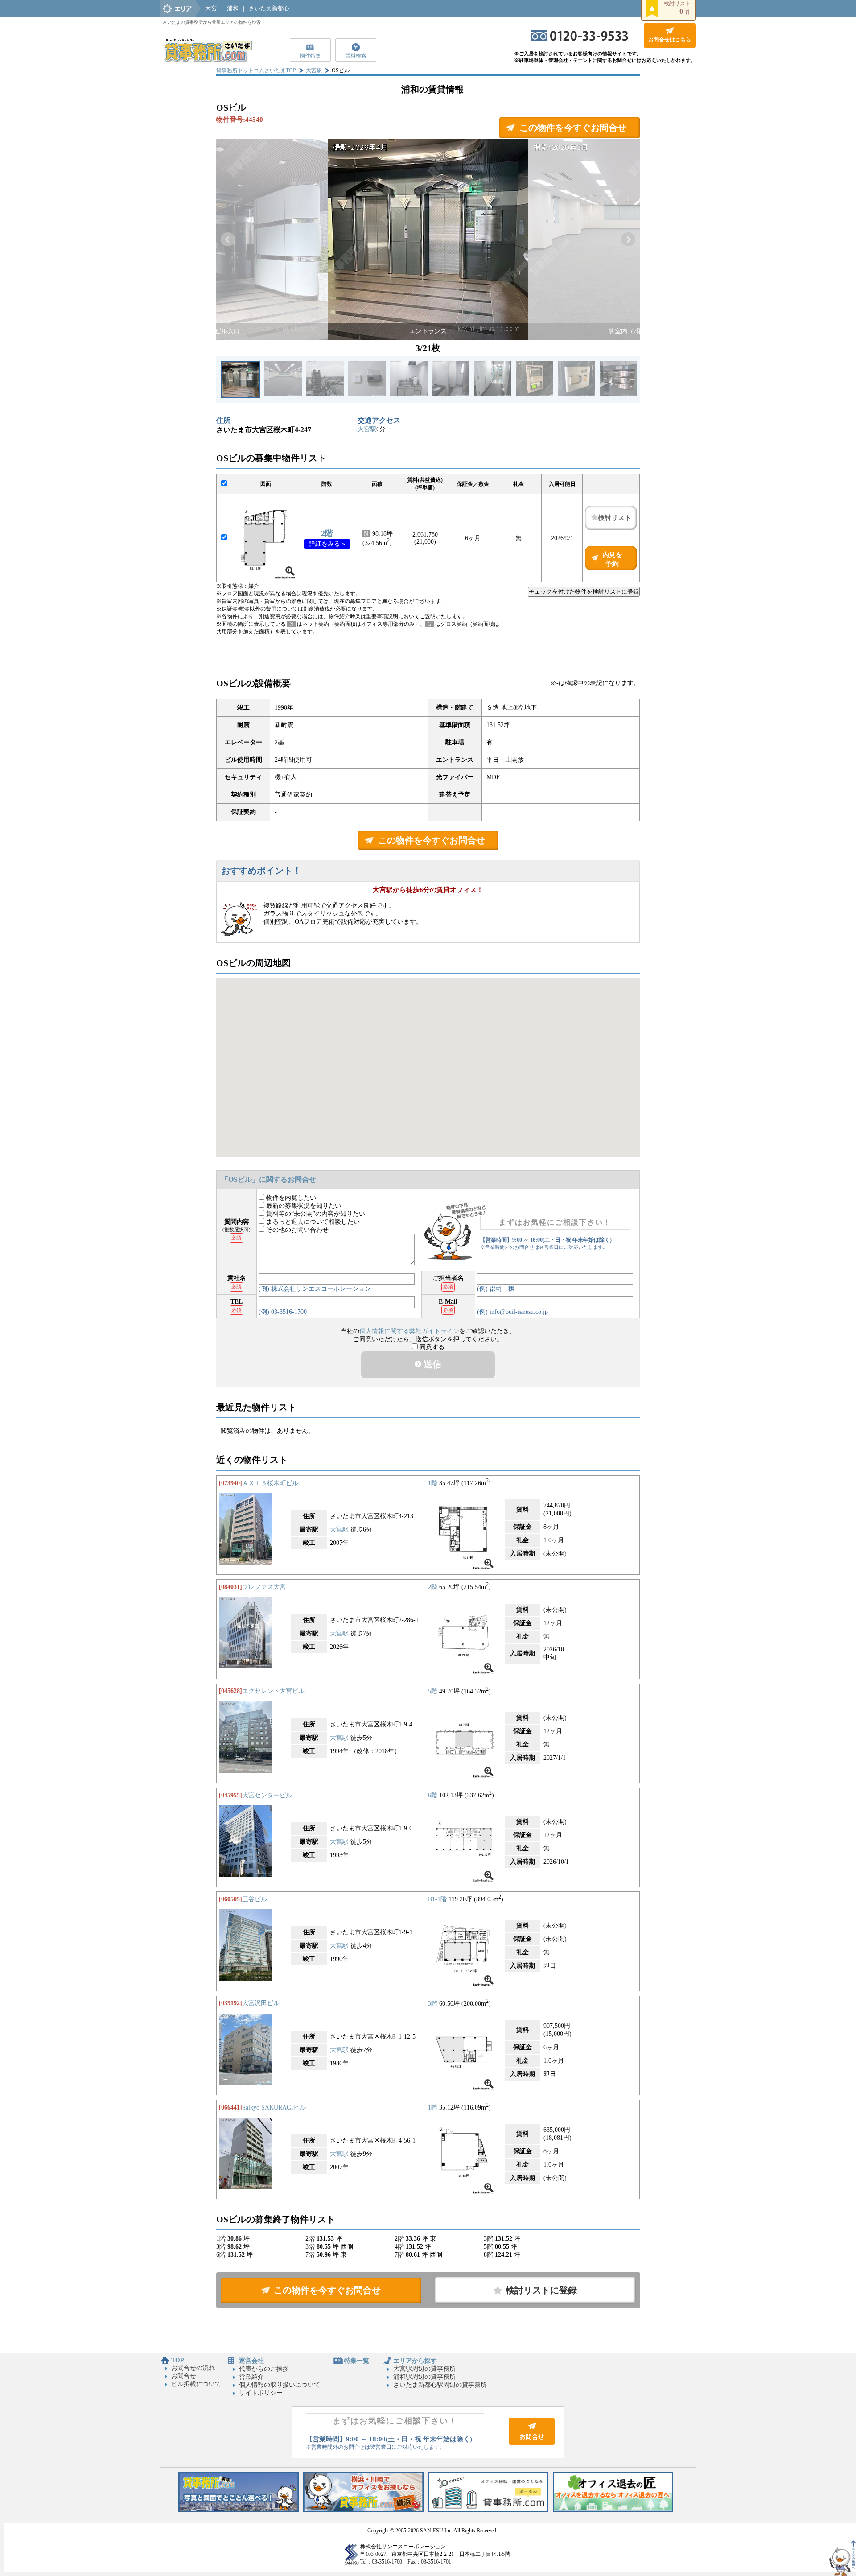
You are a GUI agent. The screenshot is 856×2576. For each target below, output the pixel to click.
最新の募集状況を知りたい (303, 1206)
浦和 (233, 8)
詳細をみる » (327, 544)
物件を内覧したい (290, 1198)
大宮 (211, 8)
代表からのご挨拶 (264, 2369)
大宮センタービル (267, 1795)
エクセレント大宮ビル (273, 1691)
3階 (433, 2003)
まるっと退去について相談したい (312, 1222)
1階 (433, 1483)
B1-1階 (437, 1899)
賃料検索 (356, 56)
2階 (327, 533)
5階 (433, 1691)
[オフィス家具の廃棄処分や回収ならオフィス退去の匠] (613, 2510)
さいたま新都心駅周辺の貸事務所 (440, 2385)
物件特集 (310, 56)
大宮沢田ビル (261, 2003)
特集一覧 (357, 2361)
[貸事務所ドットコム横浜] (363, 2510)
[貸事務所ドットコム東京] (239, 2510)
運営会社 (251, 2361)
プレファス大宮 (264, 1587)
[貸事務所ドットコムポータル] (488, 2510)
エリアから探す (415, 2361)
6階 (433, 1795)
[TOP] (207, 60)
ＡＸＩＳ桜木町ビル (270, 1483)
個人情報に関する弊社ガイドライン (409, 1331)
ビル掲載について (196, 2384)
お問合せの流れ (193, 2368)
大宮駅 (314, 70)
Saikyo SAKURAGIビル (274, 2107)
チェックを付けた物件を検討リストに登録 (584, 592)
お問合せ (184, 2376)
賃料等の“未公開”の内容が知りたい (315, 1214)
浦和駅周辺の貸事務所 (424, 2377)
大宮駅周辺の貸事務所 (424, 2369)
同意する (431, 1347)
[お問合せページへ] (532, 2443)
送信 (431, 1364)
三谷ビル (255, 1899)
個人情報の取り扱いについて (280, 2385)
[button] (228, 239)
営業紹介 (251, 2377)
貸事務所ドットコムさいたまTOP (256, 70)
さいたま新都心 (269, 8)
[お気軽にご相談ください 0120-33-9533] (580, 39)
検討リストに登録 (541, 2290)
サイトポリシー (261, 2393)
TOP (178, 2360)
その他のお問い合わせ (296, 1230)
